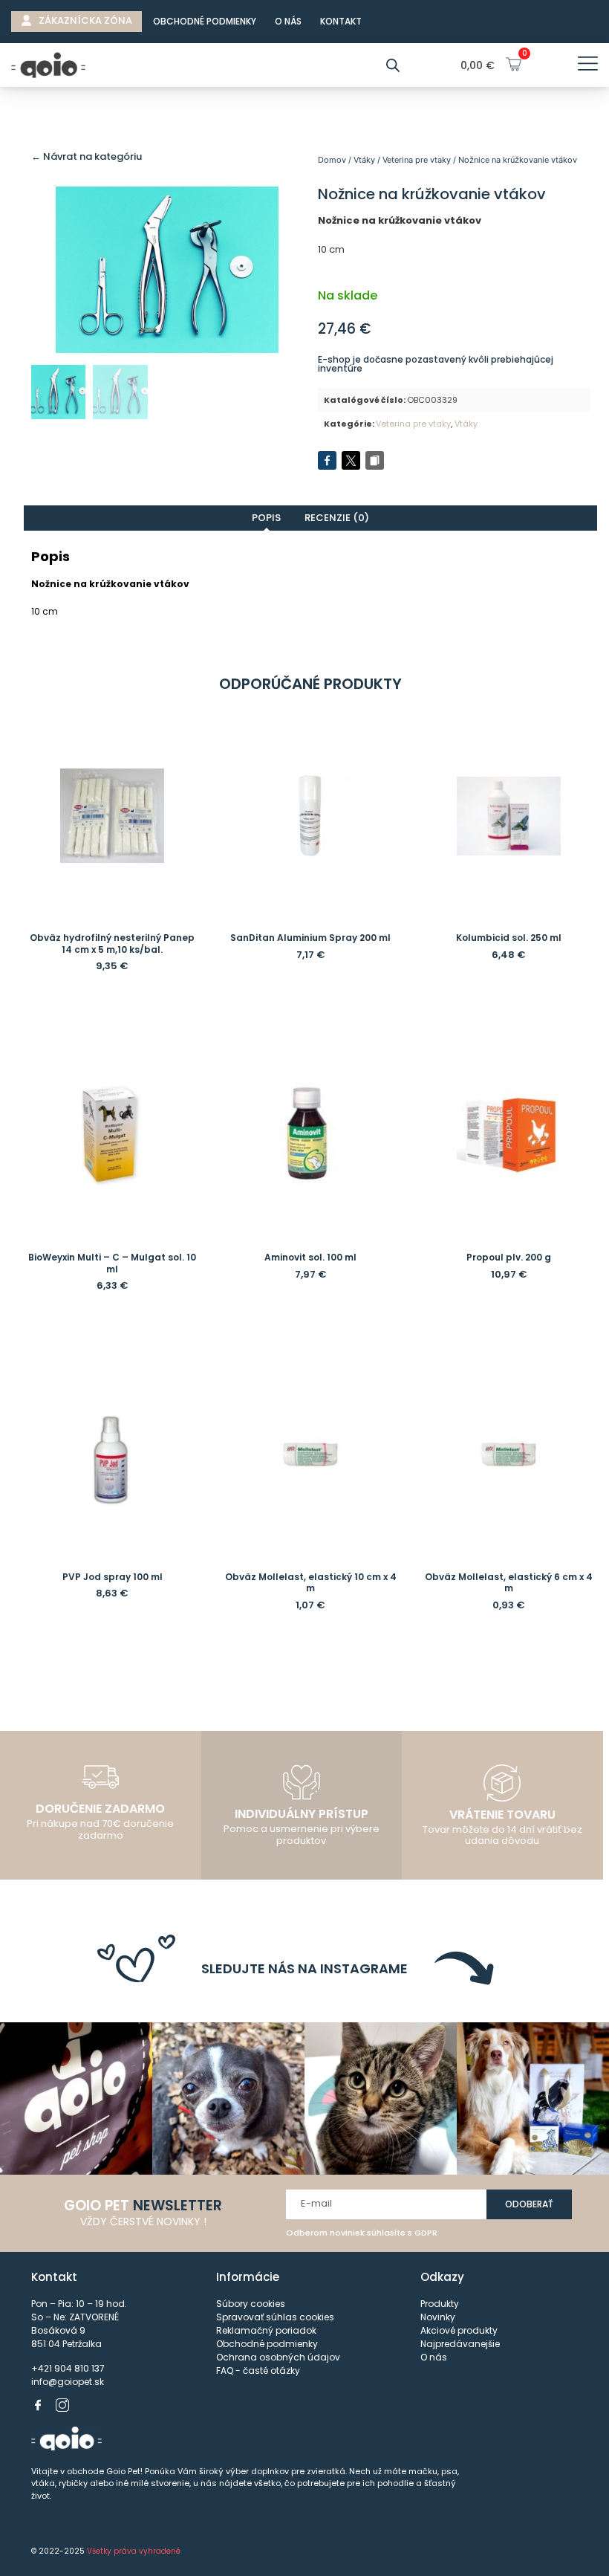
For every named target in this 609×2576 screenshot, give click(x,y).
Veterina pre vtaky (417, 160)
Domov (332, 160)
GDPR (426, 2233)
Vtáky (364, 160)
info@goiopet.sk (68, 2382)
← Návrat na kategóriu (87, 156)
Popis (266, 518)
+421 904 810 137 (68, 2368)
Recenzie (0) (337, 518)
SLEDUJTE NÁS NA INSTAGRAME (304, 1968)
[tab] (267, 518)
